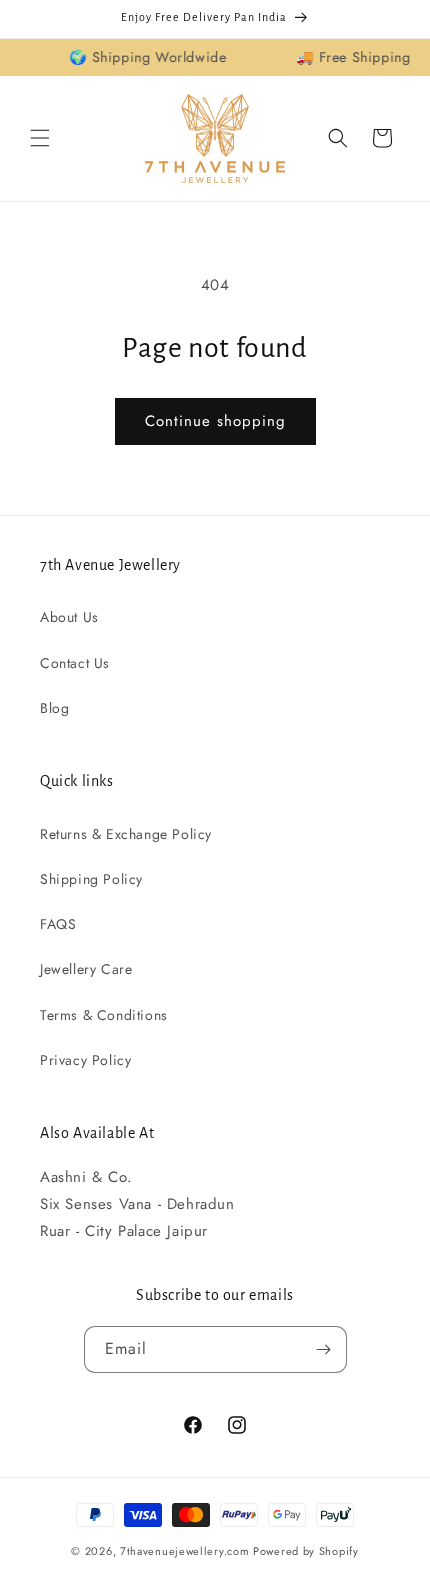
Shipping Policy (91, 879)
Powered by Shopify (306, 1551)
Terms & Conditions (104, 1015)
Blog (54, 708)
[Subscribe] (324, 1349)
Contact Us (75, 663)
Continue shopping (215, 421)
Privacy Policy (85, 1060)
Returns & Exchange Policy (126, 834)
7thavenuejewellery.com (184, 1551)
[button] (40, 138)
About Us (69, 617)
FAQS (58, 924)
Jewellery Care (86, 969)
